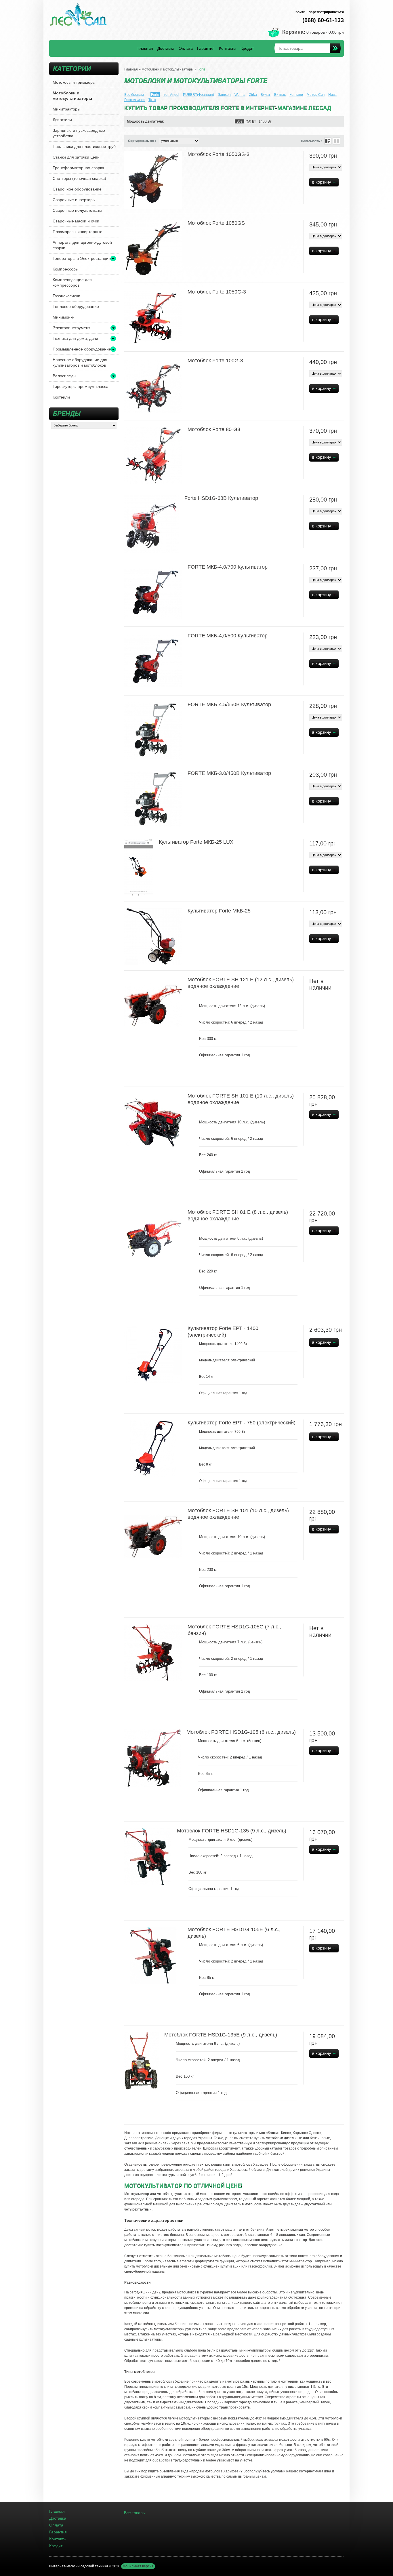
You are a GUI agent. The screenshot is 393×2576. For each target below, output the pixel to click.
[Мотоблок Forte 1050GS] (153, 249)
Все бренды (134, 95)
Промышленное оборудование (82, 349)
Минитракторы (66, 109)
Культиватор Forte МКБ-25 (219, 911)
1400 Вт (265, 121)
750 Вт (251, 121)
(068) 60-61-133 (323, 20)
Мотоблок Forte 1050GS (216, 223)
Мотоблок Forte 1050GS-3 (219, 154)
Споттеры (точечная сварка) (79, 178)
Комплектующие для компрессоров (72, 282)
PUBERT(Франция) (199, 95)
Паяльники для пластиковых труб (84, 146)
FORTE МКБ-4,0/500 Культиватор (228, 636)
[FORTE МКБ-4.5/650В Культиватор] (153, 730)
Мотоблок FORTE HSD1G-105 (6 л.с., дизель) (241, 1732)
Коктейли (61, 397)
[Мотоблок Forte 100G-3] (153, 386)
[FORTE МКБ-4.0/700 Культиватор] (153, 592)
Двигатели (62, 120)
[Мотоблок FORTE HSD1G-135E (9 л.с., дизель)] (141, 2060)
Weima (240, 95)
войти (300, 12)
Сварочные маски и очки (76, 221)
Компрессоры (66, 269)
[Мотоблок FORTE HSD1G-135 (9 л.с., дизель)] (148, 1856)
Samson (224, 95)
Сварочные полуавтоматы (77, 210)
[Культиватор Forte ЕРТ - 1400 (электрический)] (153, 1354)
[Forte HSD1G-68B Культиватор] (151, 524)
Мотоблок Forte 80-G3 (214, 429)
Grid (336, 141)
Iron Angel (171, 95)
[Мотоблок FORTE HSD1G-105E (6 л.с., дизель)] (153, 1955)
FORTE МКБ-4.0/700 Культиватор (228, 567)
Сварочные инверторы (74, 200)
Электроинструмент (71, 328)
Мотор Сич (316, 95)
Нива (332, 95)
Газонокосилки (66, 296)
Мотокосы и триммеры (74, 82)
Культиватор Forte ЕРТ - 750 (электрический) (242, 1423)
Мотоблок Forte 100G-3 (215, 361)
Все (240, 121)
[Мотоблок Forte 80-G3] (153, 455)
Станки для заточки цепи (76, 157)
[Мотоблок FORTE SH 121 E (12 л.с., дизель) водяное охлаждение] (153, 1005)
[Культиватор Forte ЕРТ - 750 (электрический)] (153, 1448)
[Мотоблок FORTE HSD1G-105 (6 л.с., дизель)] (152, 1758)
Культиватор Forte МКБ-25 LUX (196, 842)
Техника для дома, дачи (75, 338)
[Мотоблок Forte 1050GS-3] (153, 180)
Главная (145, 48)
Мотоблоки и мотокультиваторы (72, 96)
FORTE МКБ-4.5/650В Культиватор (229, 704)
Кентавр (296, 95)
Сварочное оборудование (77, 189)
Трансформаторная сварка (78, 168)
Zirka (253, 95)
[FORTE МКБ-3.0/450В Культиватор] (153, 799)
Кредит (247, 48)
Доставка (166, 48)
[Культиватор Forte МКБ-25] (153, 936)
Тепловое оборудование (76, 306)
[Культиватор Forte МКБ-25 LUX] (139, 868)
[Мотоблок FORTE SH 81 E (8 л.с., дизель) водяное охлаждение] (153, 1238)
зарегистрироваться (326, 12)
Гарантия (206, 48)
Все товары (135, 2513)
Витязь (280, 95)
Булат (266, 95)
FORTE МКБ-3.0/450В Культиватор (229, 773)
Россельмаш (135, 100)
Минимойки (64, 317)
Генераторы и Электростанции (82, 258)
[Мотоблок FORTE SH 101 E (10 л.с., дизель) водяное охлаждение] (153, 1121)
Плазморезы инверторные (78, 232)
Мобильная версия (138, 2566)
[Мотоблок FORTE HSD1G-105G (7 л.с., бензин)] (153, 1652)
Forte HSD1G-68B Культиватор (221, 498)
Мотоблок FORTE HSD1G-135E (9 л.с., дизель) (221, 2035)
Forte (201, 69)
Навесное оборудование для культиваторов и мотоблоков (80, 362)
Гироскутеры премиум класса (81, 386)
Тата (152, 100)
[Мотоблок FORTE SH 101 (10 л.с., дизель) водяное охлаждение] (153, 1536)
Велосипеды (64, 376)
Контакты (228, 48)
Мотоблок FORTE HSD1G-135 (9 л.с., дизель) (232, 1831)
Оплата (186, 48)
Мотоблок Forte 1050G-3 (217, 292)
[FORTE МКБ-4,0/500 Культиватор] (153, 661)
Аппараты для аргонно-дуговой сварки (82, 245)
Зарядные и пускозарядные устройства (79, 133)
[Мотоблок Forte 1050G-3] (153, 317)
